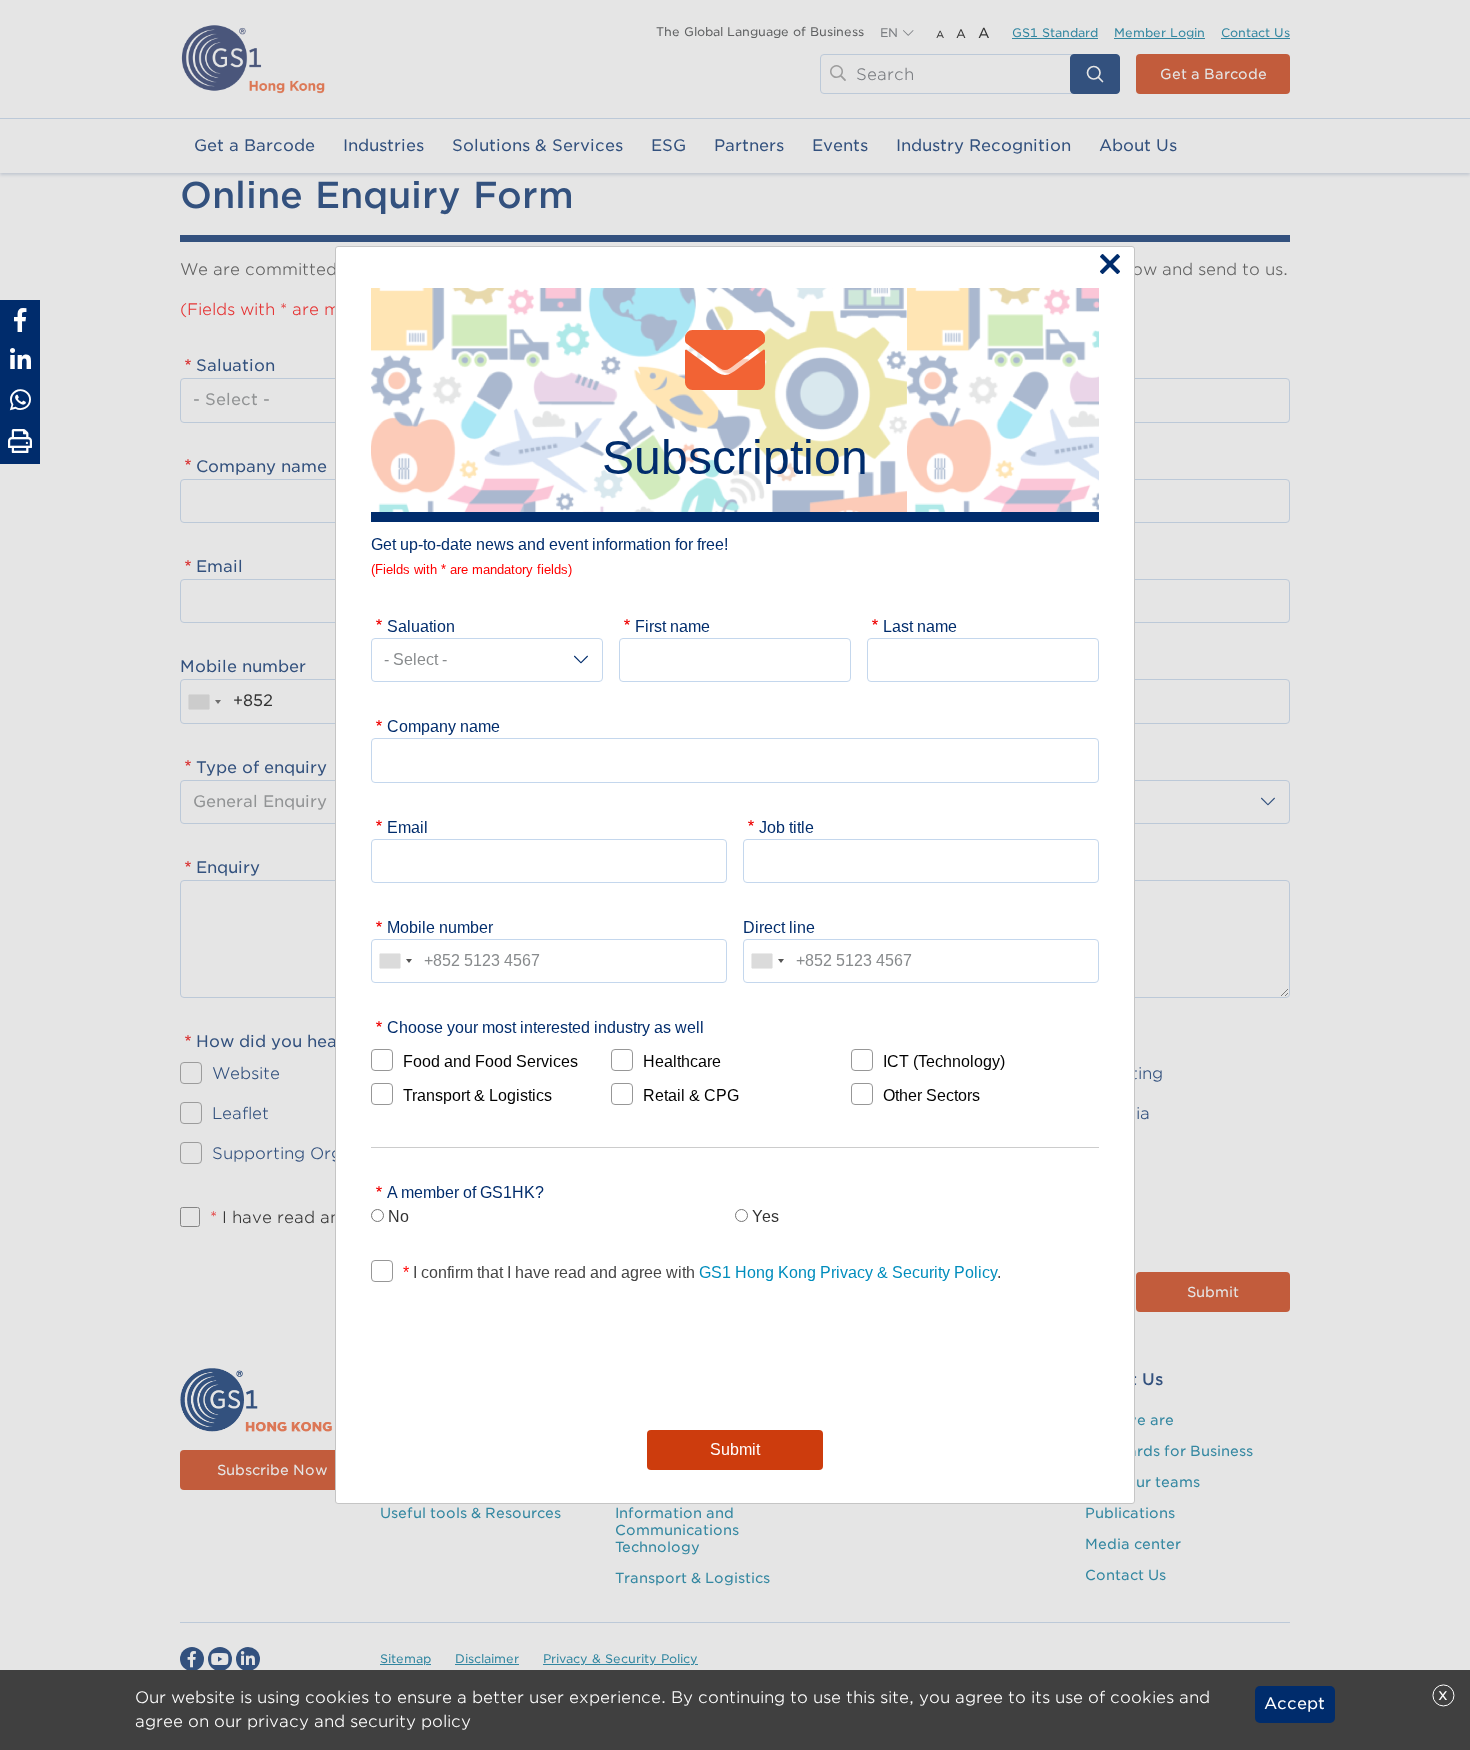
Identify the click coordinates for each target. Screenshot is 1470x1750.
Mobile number (440, 927)
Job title (786, 827)
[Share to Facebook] (20, 320)
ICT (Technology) (944, 1061)
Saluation (421, 626)
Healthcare (682, 1061)
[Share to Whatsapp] (20, 400)
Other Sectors (931, 1095)
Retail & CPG (691, 1095)
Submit (735, 1449)
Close (1105, 266)
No (398, 1216)
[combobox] (395, 961)
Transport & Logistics (477, 1095)
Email (407, 827)
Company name (443, 726)
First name (672, 626)
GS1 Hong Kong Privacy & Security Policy (848, 1272)
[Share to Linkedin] (20, 360)
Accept (1294, 1704)
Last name (920, 626)
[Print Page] (20, 442)
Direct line (779, 927)
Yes (765, 1216)
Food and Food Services (490, 1061)
